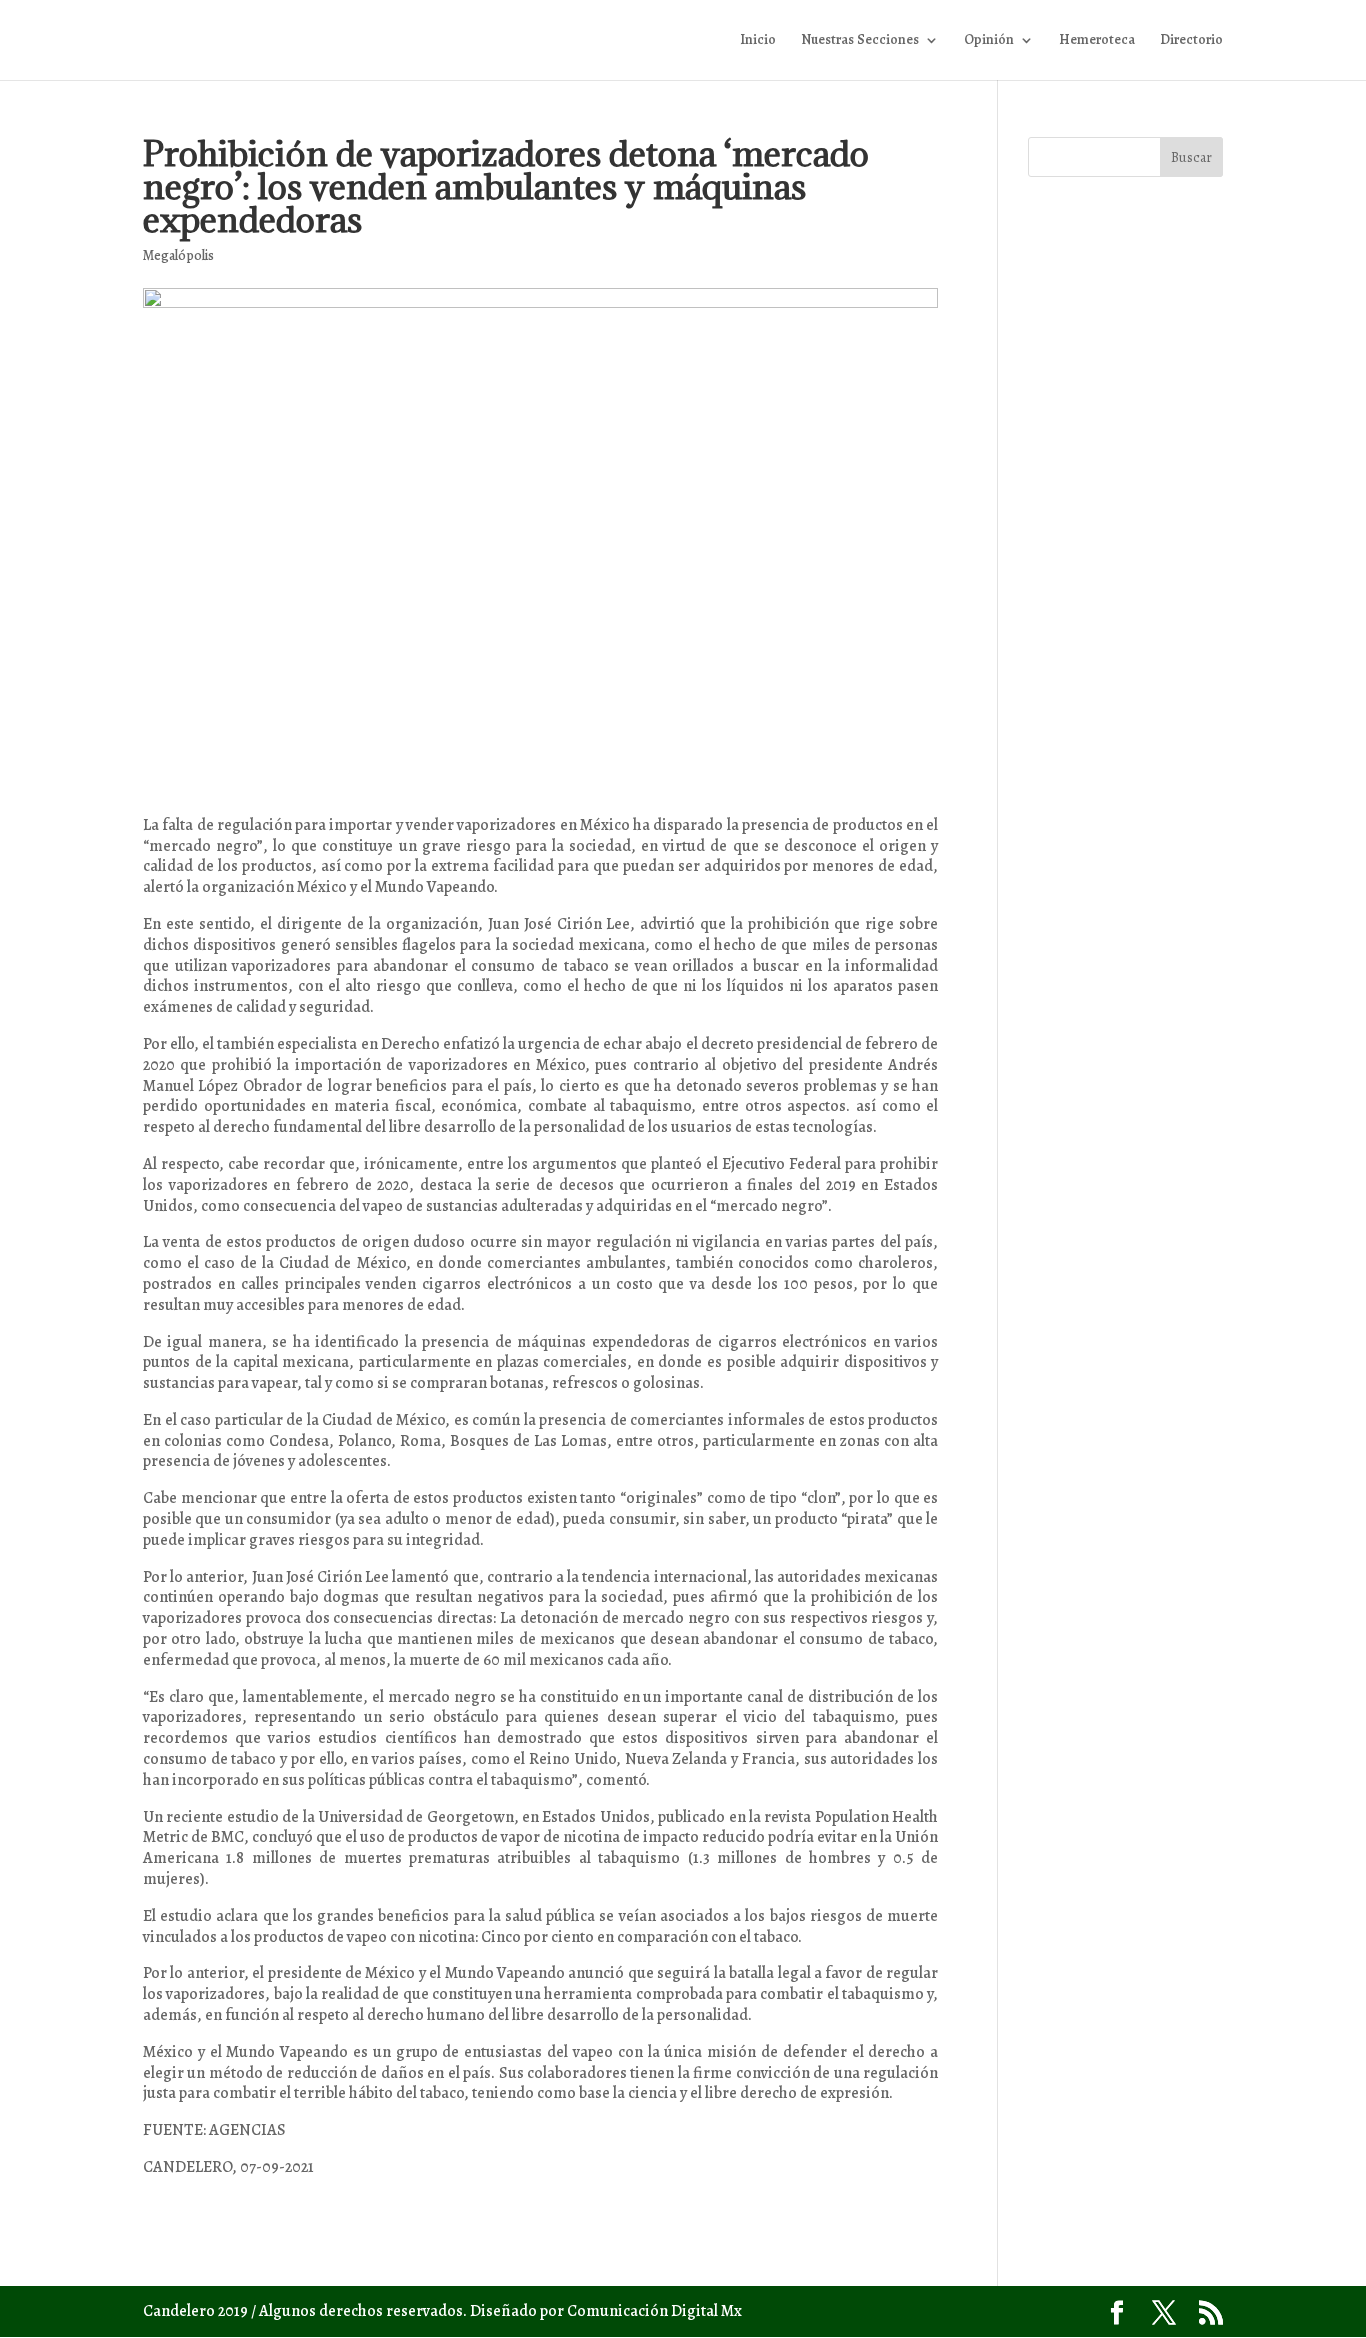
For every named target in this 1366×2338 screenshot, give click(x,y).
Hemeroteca (1097, 41)
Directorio (1191, 41)
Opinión (989, 41)
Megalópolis (178, 255)
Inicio (758, 41)
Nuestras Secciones (860, 41)
